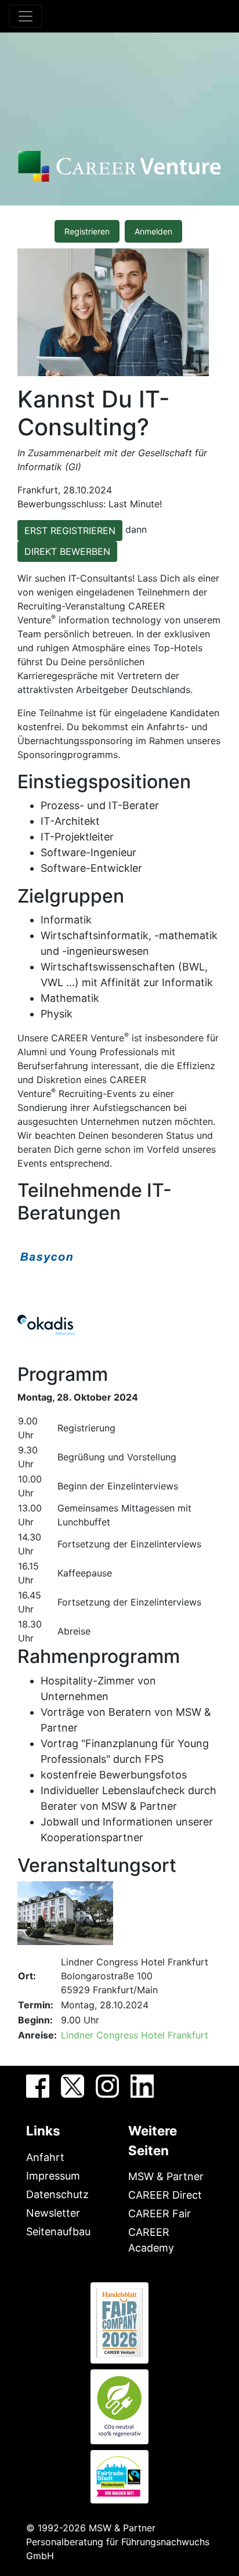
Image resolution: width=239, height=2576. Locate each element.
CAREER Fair (160, 2214)
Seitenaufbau (58, 2232)
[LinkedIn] (142, 2086)
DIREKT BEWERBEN (67, 551)
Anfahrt (45, 2157)
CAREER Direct (165, 2195)
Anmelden (153, 231)
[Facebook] (38, 2086)
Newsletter (53, 2213)
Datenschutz (57, 2194)
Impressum (53, 2176)
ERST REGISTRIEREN (70, 531)
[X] (73, 2086)
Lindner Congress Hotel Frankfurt (135, 2035)
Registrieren (87, 231)
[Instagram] (107, 2086)
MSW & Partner (166, 2176)
